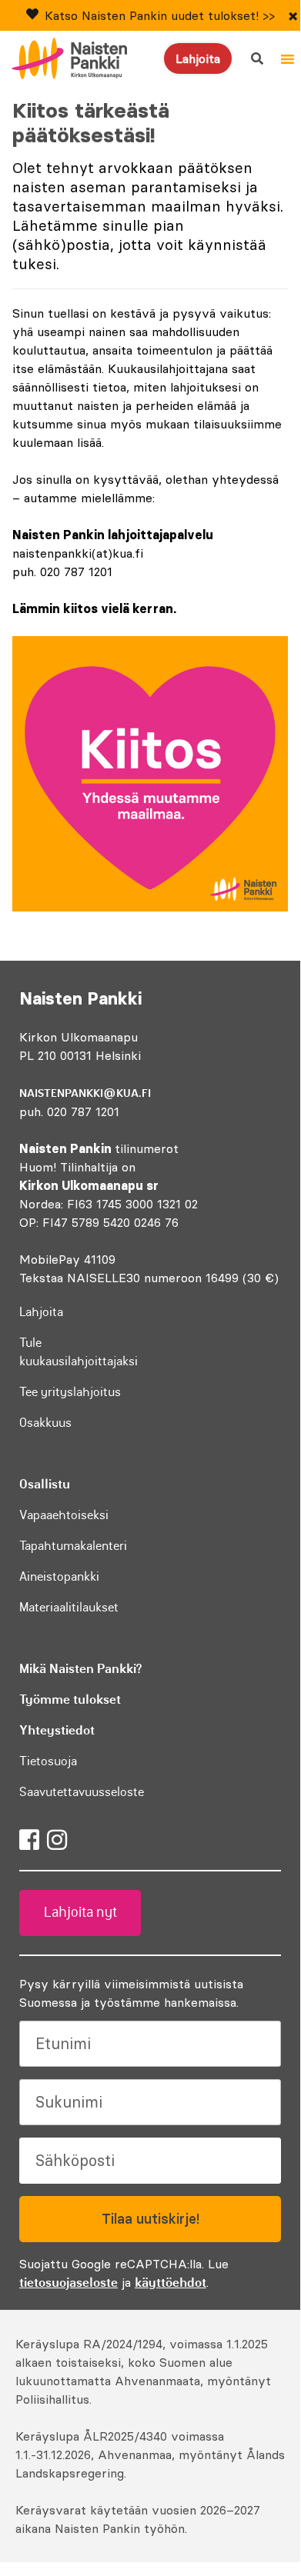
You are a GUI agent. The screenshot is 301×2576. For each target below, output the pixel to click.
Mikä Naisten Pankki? (80, 1668)
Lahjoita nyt (80, 1912)
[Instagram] (57, 1840)
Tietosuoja (48, 1761)
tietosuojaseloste (69, 2282)
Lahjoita (198, 58)
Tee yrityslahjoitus (70, 1391)
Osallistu (45, 1484)
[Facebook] (29, 1840)
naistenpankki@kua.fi (85, 1093)
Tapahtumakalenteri (73, 1545)
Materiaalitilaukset (69, 1607)
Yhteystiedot (57, 1730)
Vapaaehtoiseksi (64, 1515)
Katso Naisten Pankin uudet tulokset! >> (160, 15)
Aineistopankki (59, 1576)
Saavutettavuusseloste (82, 1791)
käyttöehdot (171, 2282)
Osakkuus (45, 1422)
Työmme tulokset (70, 1699)
